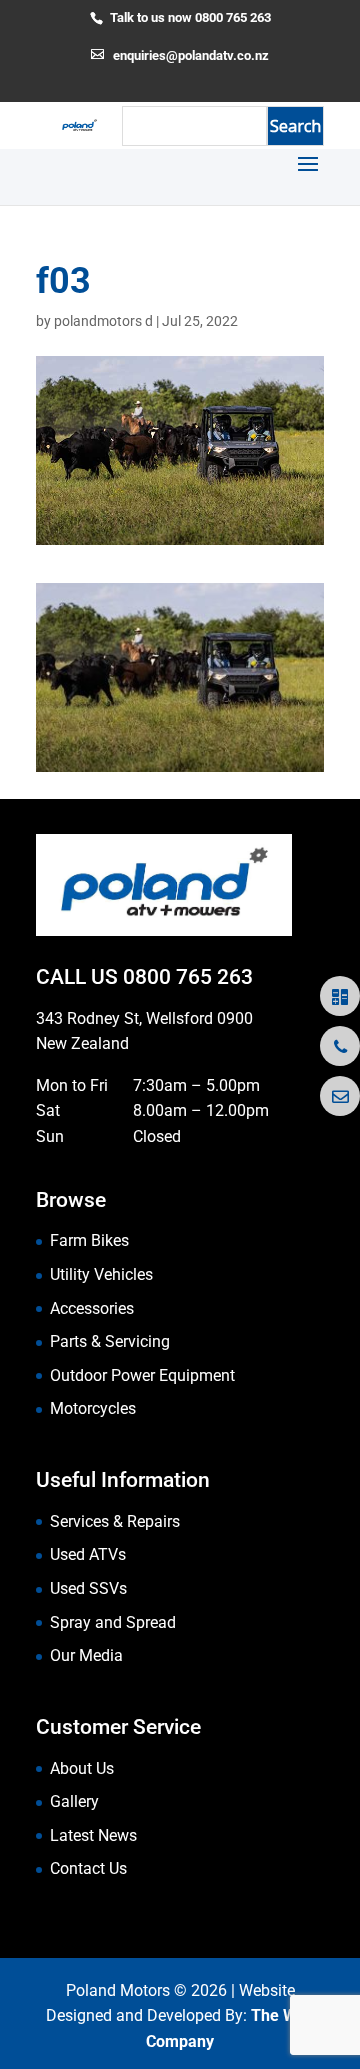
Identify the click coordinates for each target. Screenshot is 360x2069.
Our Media (86, 1655)
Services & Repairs (115, 1521)
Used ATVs (88, 1554)
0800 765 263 (188, 977)
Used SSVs (88, 1588)
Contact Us (88, 1868)
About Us (82, 1768)
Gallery (74, 1801)
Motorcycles (93, 1408)
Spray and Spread (113, 1622)
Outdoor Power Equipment (142, 1375)
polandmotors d (103, 321)
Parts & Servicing (110, 1341)
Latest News (93, 1835)
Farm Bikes (89, 1240)
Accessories (92, 1308)
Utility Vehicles (101, 1274)
